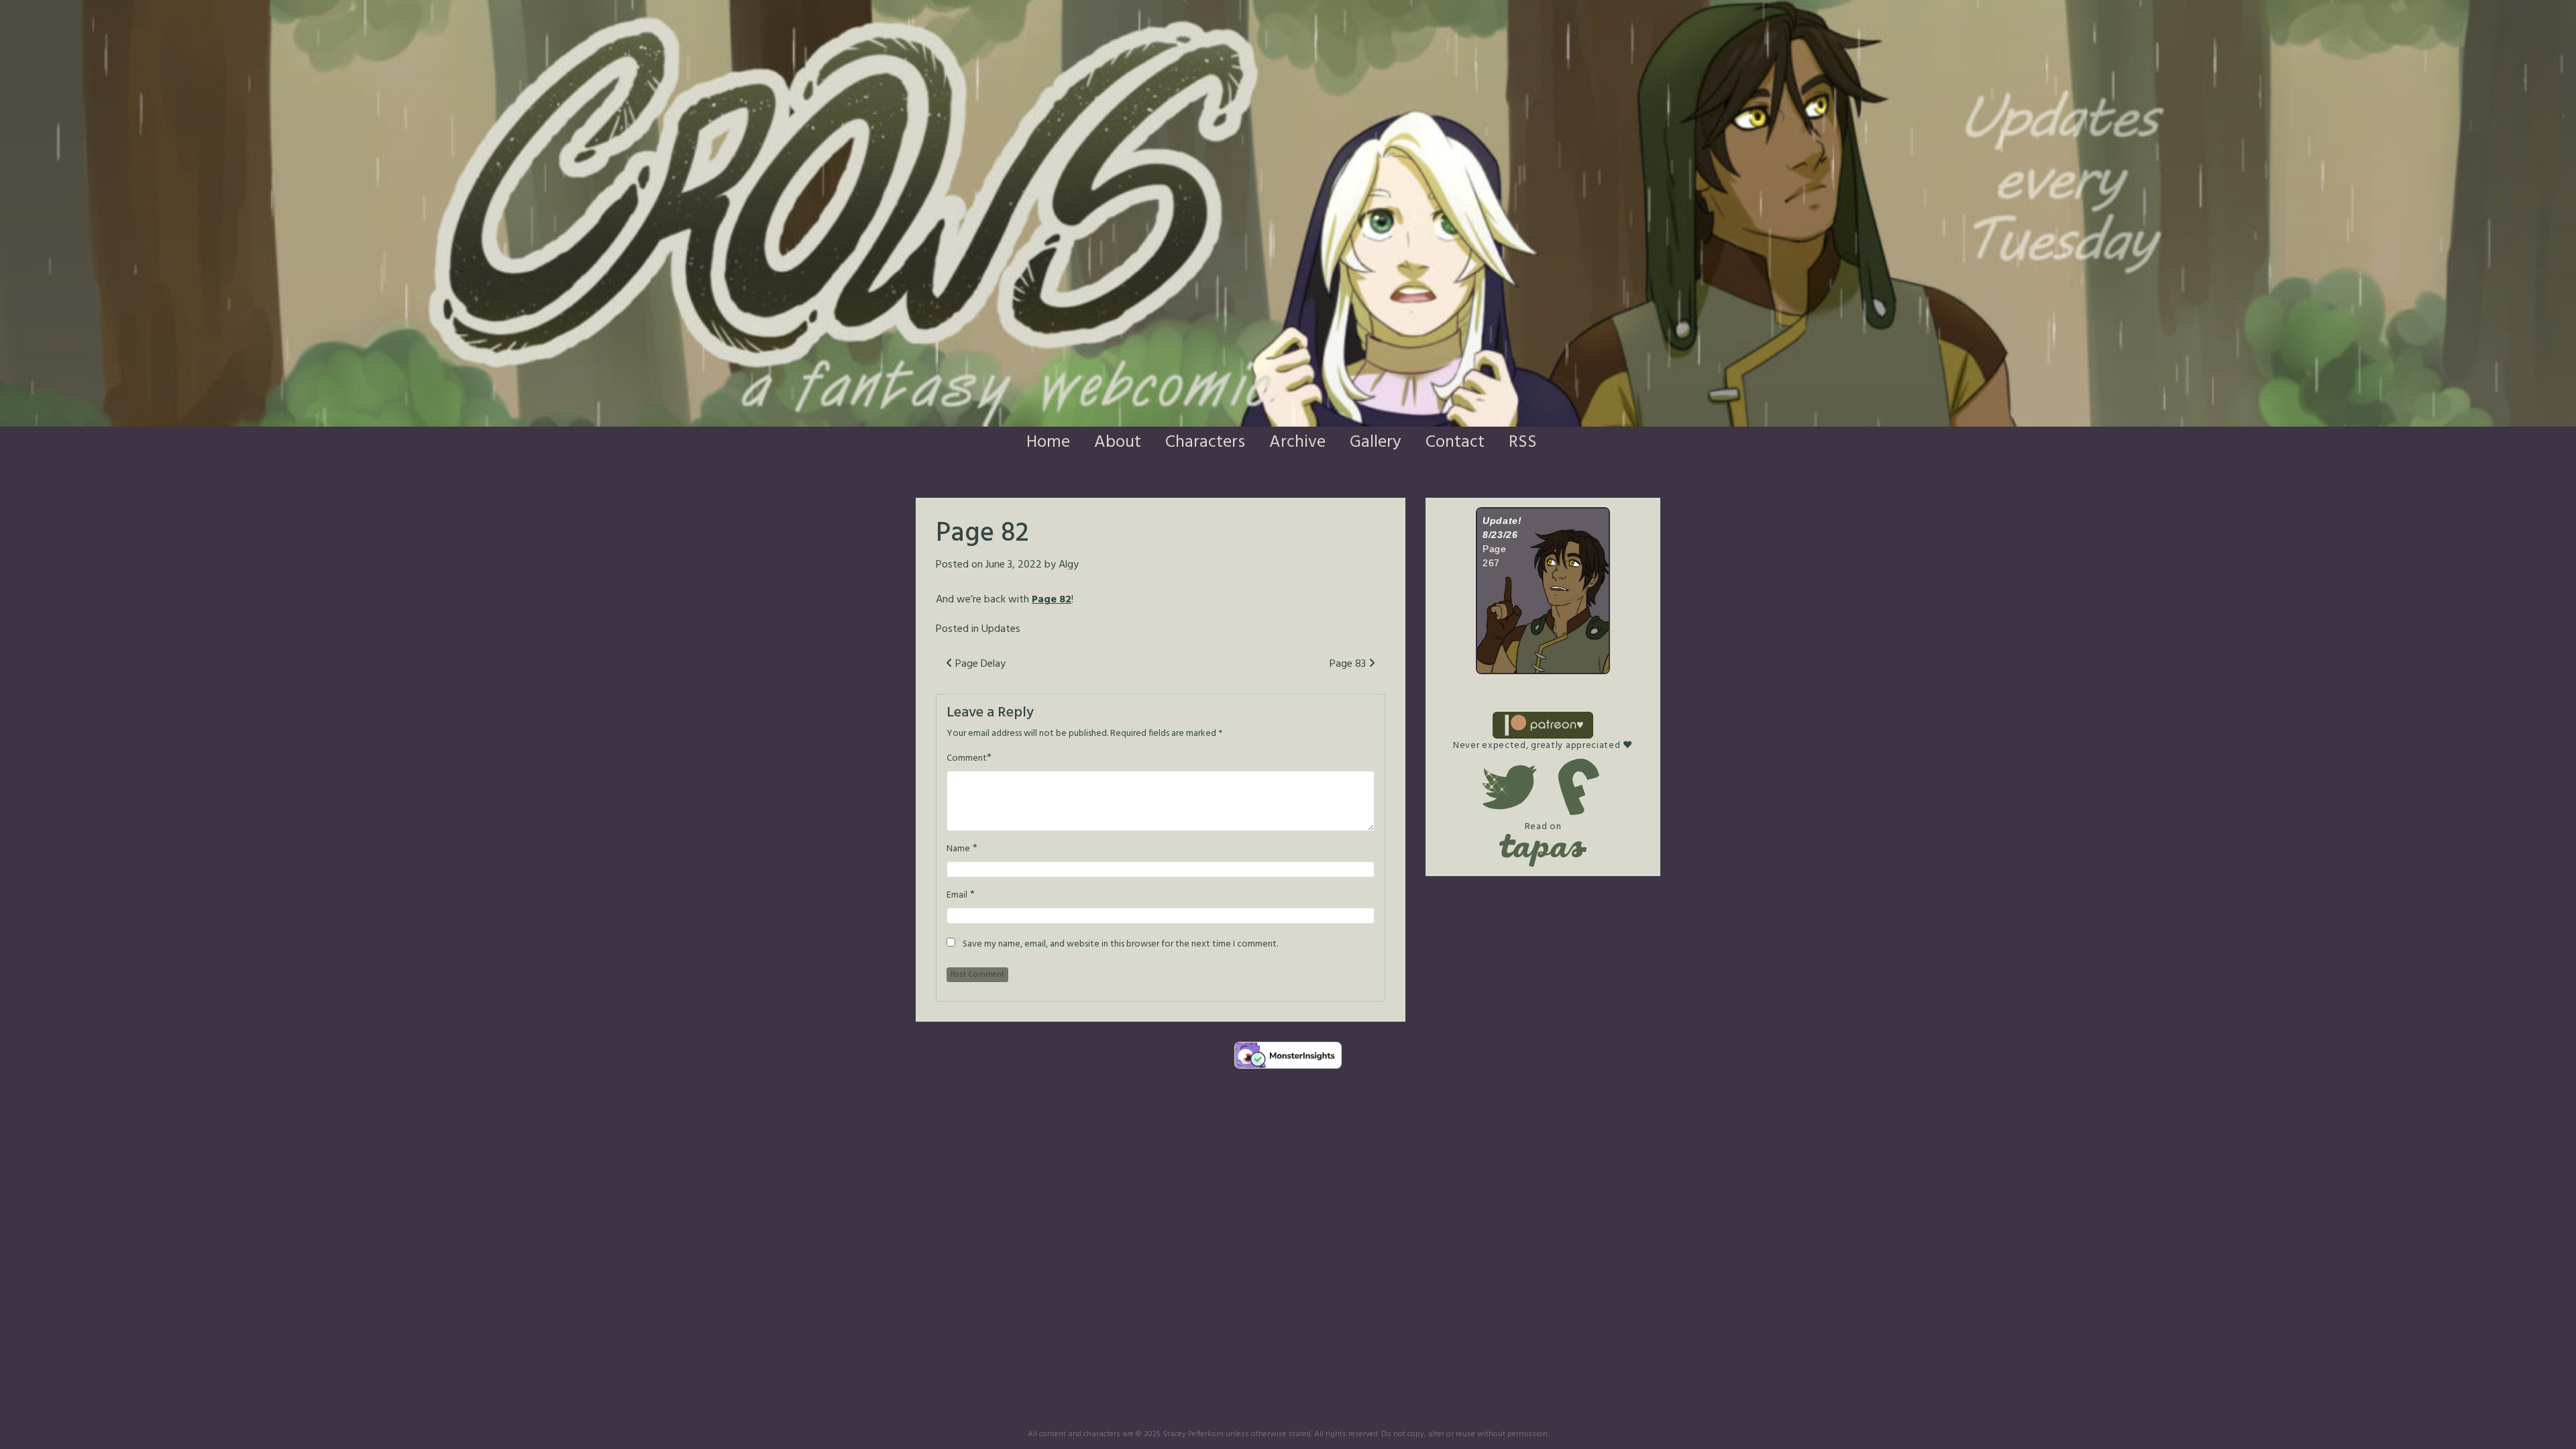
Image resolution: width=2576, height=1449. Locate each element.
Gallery (1376, 442)
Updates (1001, 629)
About (1118, 442)
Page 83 (1349, 664)
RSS (1523, 442)
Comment (967, 759)
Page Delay (979, 664)
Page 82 (1052, 600)
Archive (1297, 442)
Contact (1455, 442)
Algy (1069, 565)
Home (1048, 442)
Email (957, 896)
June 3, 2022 (1014, 565)
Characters (1205, 442)
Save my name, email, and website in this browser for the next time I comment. (1120, 945)
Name (958, 849)
